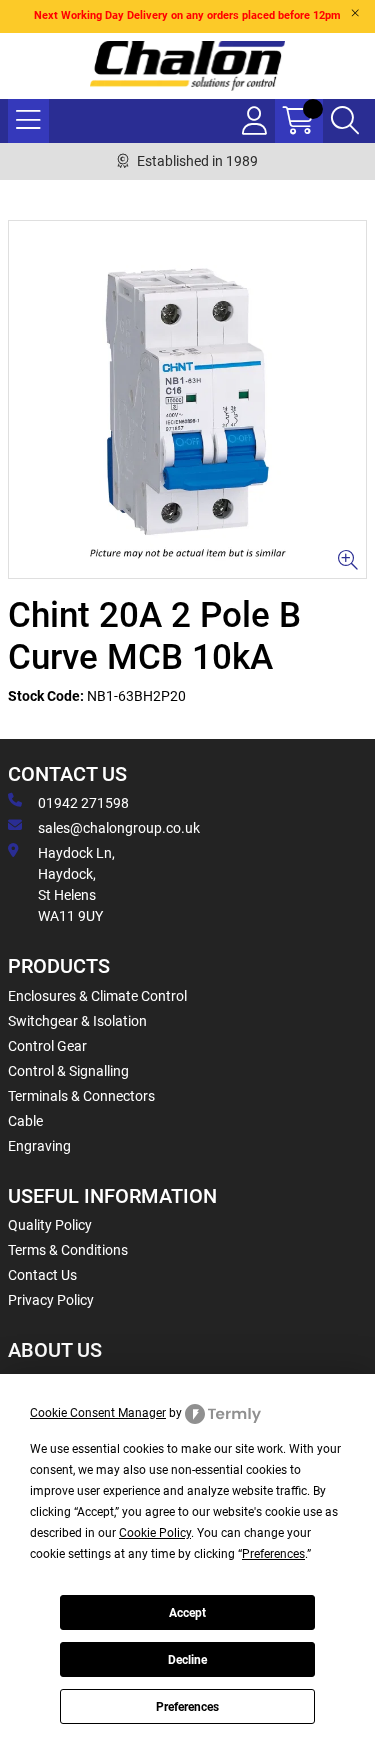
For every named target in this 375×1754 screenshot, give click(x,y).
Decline (187, 1660)
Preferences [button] (273, 1554)
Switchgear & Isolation (77, 1021)
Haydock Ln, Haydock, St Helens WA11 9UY (76, 884)
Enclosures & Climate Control (97, 996)
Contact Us (42, 1275)
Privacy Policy (51, 1300)
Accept (187, 1613)
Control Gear (47, 1046)
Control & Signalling (68, 1071)
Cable (25, 1121)
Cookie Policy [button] (155, 1533)
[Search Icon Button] (345, 121)
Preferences (187, 1707)
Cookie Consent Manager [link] (98, 1413)
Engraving (39, 1146)
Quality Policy (50, 1225)
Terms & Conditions (68, 1250)
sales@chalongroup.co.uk (119, 828)
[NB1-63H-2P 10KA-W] (187, 399)
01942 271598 (83, 803)
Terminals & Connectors (81, 1096)
